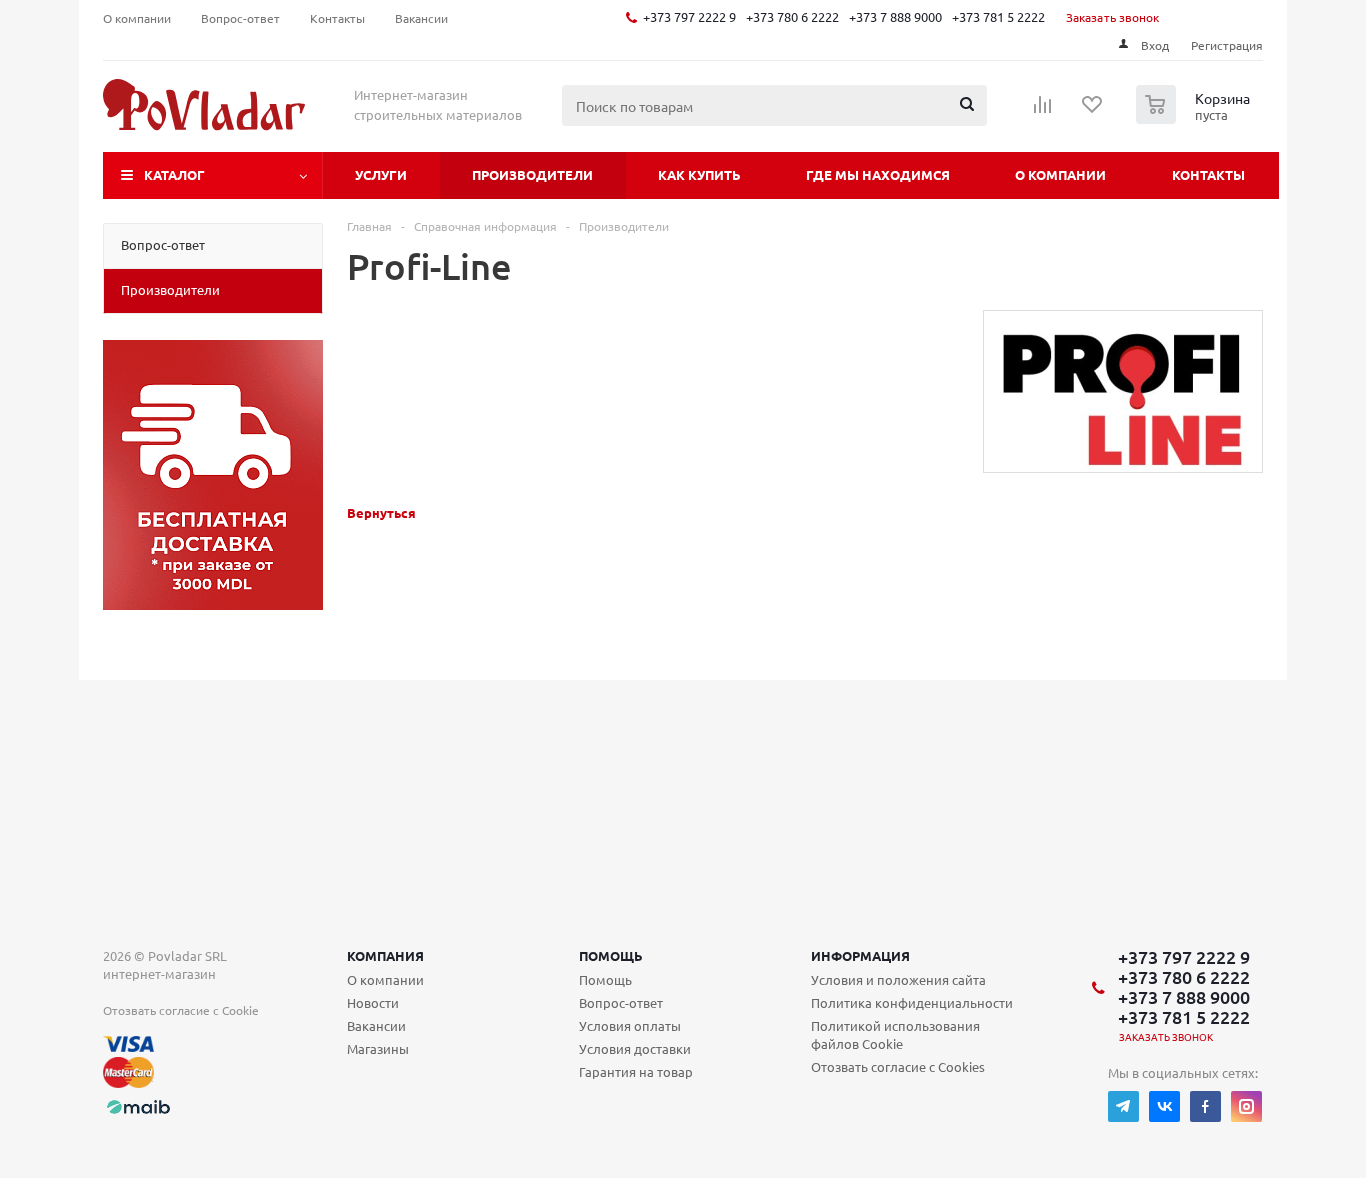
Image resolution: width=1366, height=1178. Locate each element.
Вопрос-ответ (621, 1002)
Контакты (1208, 174)
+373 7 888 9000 (895, 16)
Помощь (611, 955)
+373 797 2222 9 (689, 16)
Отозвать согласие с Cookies (898, 1066)
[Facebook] (1205, 1106)
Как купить (699, 174)
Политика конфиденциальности (912, 1002)
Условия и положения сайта (898, 979)
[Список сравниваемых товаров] (1043, 111)
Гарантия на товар (636, 1071)
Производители (532, 174)
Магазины (378, 1048)
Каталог (174, 174)
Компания (385, 955)
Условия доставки (635, 1048)
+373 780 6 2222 (792, 16)
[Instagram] (1246, 1106)
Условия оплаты (630, 1025)
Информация (860, 955)
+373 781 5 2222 (998, 16)
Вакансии (376, 1025)
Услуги (381, 174)
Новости (373, 1002)
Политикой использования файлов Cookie (895, 1034)
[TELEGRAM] (1123, 1106)
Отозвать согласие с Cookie (181, 1010)
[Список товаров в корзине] (1195, 118)
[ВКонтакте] (1164, 1106)
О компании (1060, 174)
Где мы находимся (878, 174)
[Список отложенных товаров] (1093, 111)
